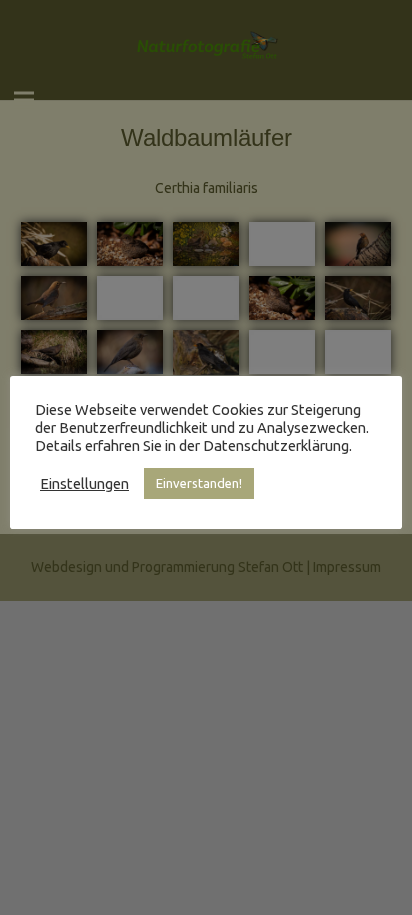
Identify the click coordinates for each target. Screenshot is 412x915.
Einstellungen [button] (84, 483)
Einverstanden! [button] (199, 483)
